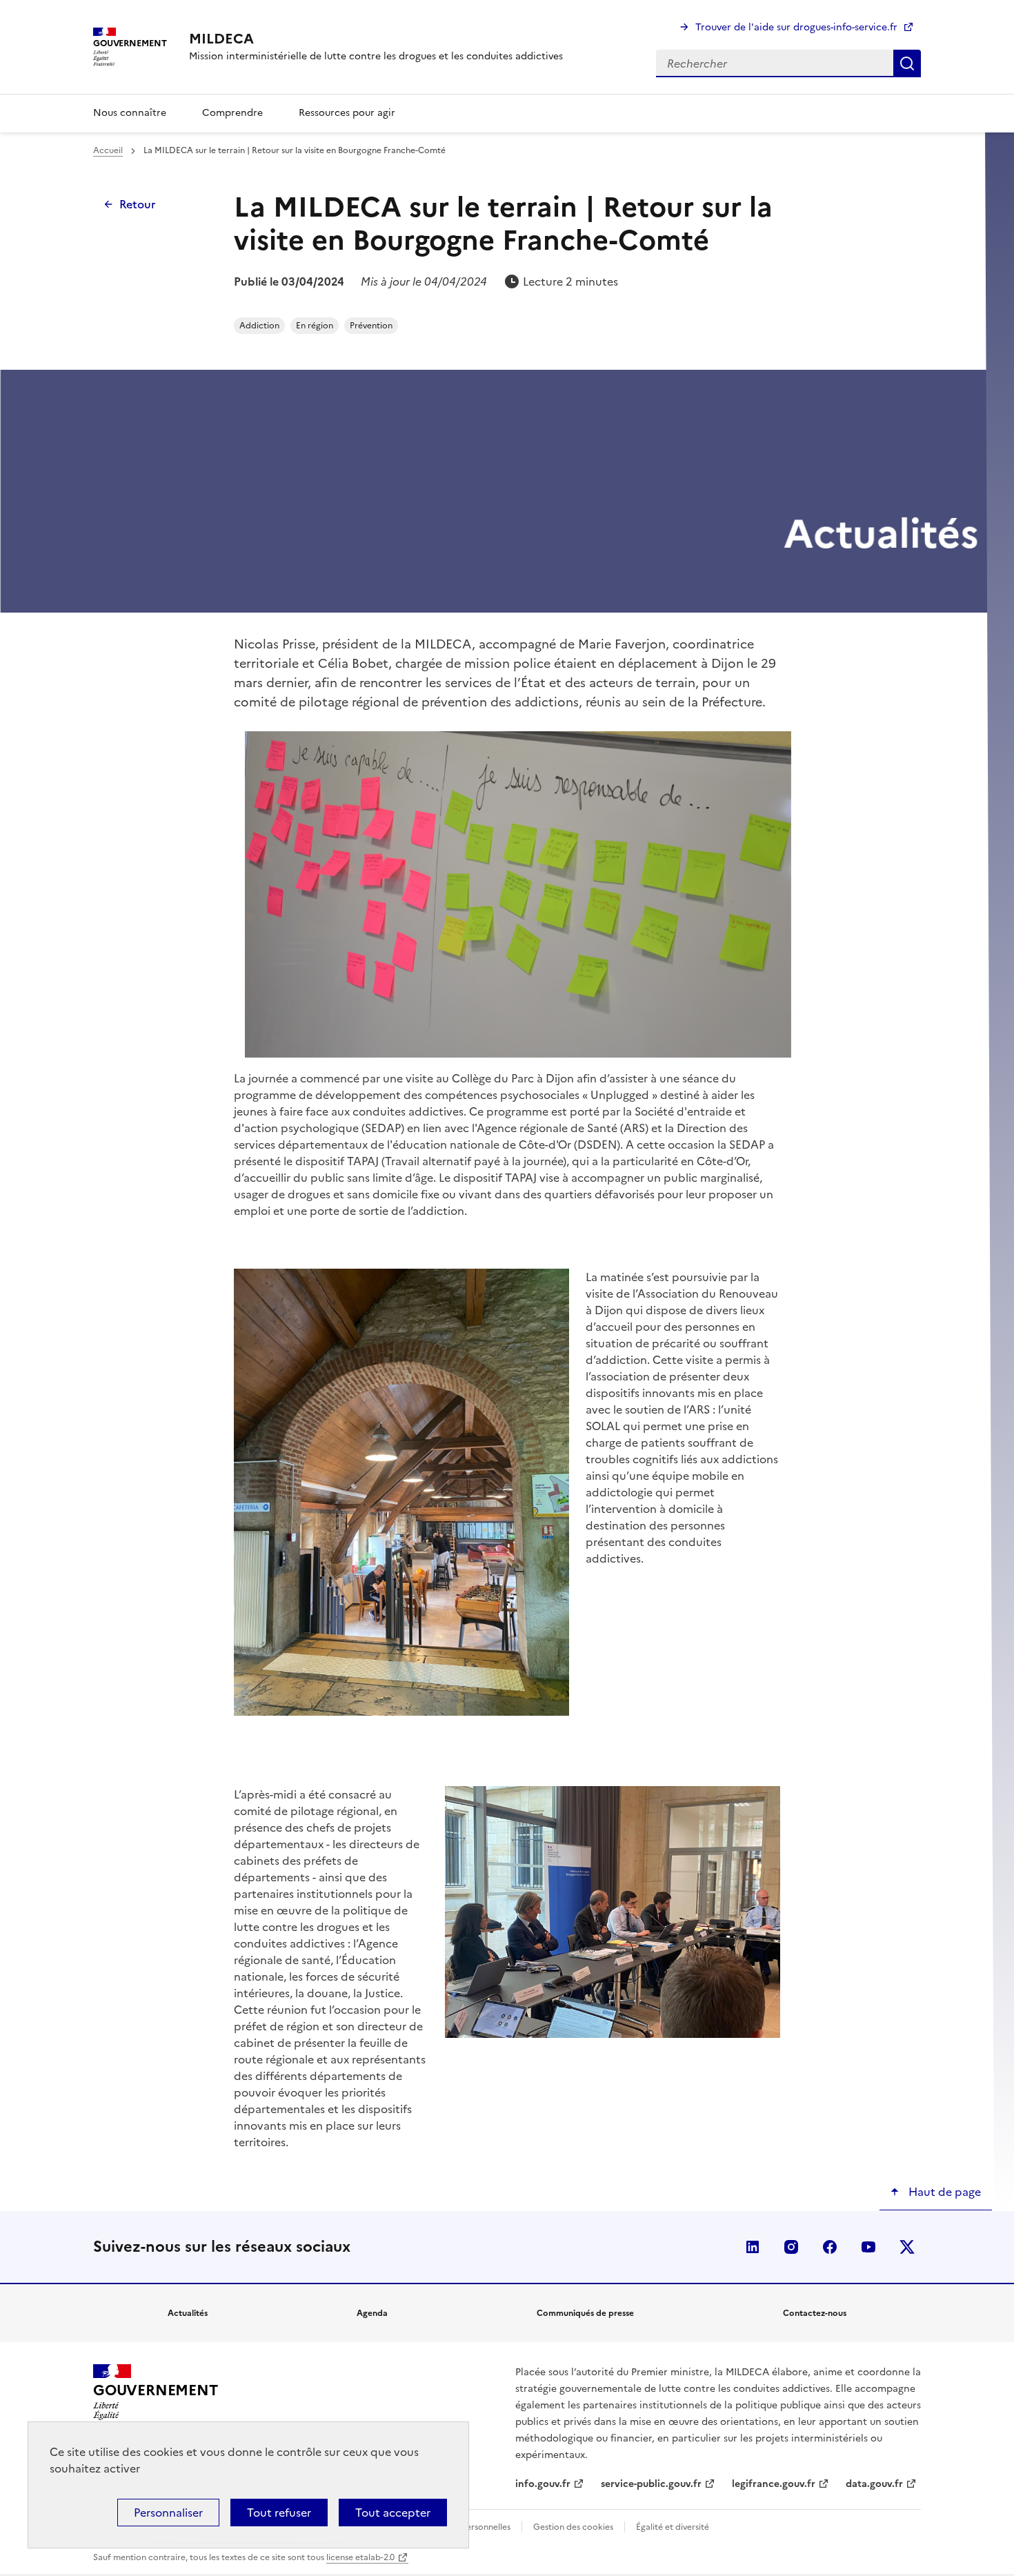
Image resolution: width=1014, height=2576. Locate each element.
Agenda (372, 2313)
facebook (830, 2247)
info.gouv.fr (543, 2484)
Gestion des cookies (573, 2527)
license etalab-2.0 (360, 2557)
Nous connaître (130, 113)
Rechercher (907, 63)
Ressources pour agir (347, 113)
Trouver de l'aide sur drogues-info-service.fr (796, 27)
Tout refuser (279, 2513)
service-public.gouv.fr (651, 2484)
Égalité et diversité (673, 2527)
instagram (791, 2247)
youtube (868, 2247)
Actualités (188, 2313)
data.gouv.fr (874, 2484)
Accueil (108, 150)
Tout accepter (393, 2513)
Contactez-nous (815, 2313)
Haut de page (943, 2192)
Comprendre (232, 113)
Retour (137, 204)
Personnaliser (168, 2513)
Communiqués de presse (585, 2313)
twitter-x (907, 2247)
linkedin (753, 2247)
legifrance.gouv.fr (774, 2484)
